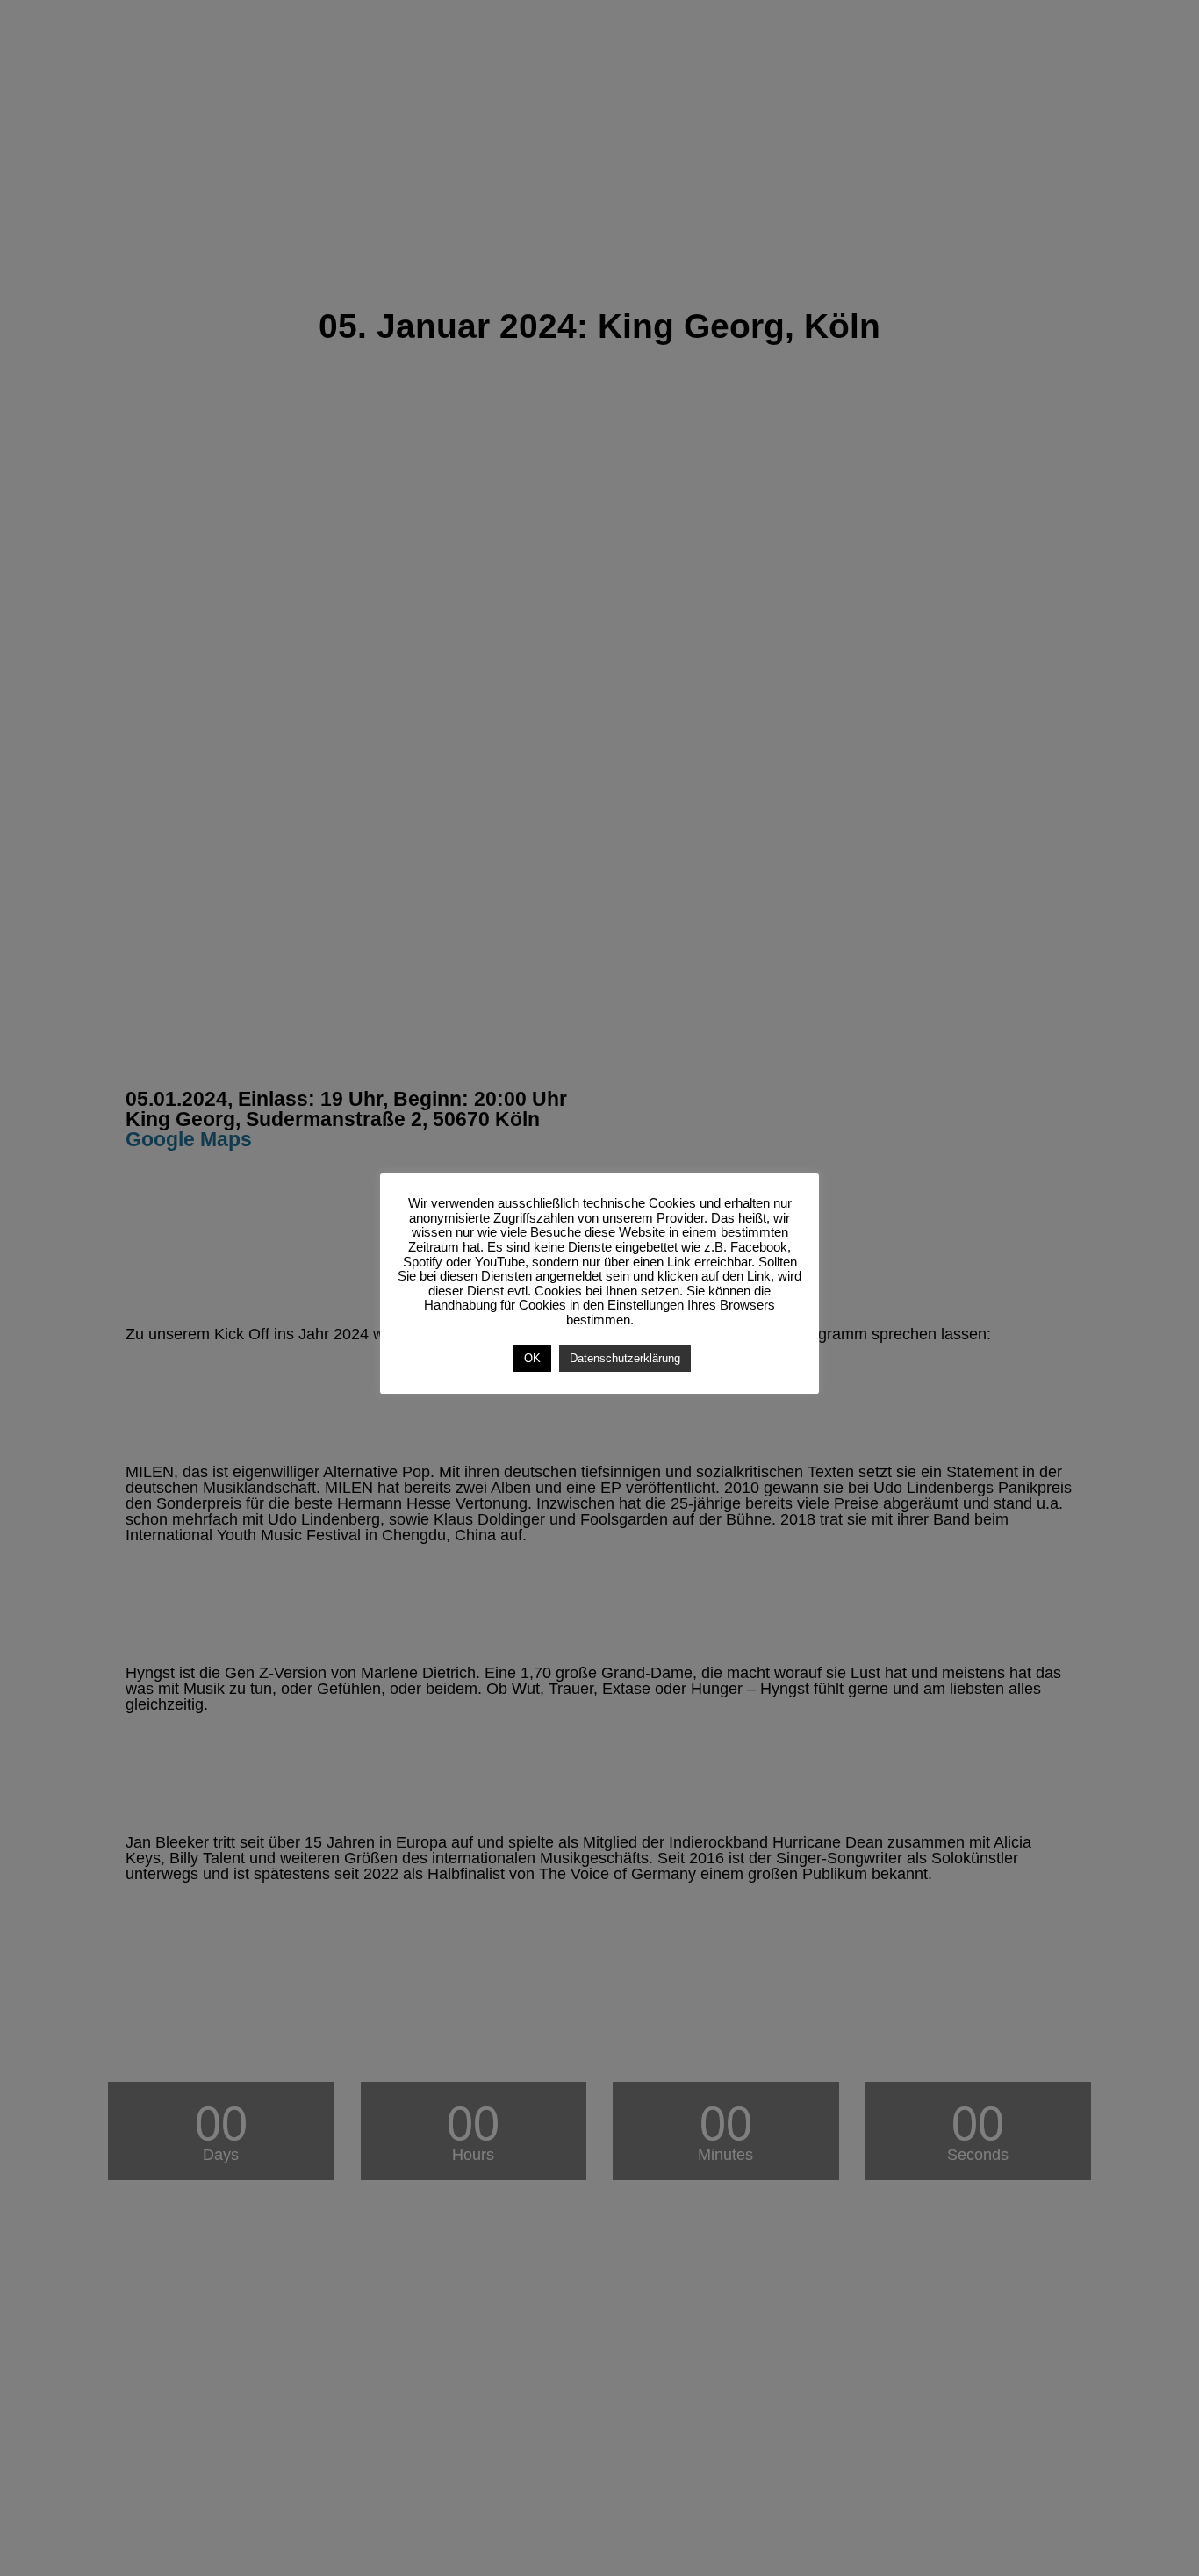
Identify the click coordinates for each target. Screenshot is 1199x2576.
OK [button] (532, 1358)
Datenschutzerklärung (625, 1358)
